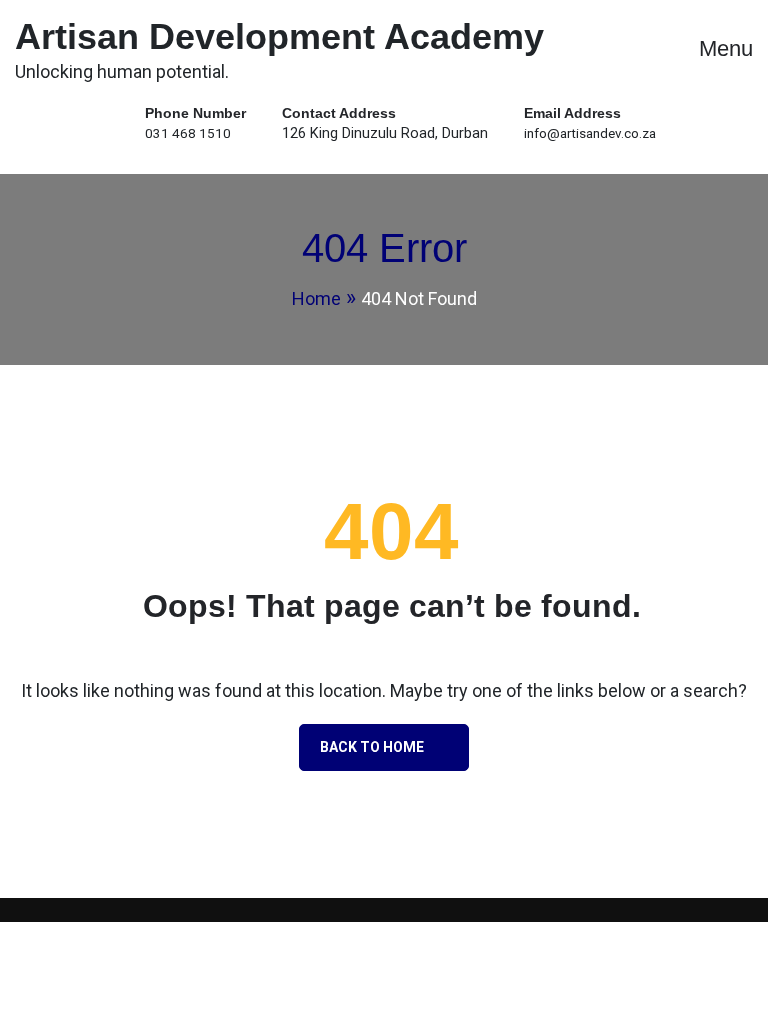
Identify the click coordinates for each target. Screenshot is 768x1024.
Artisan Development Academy (279, 36)
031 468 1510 (188, 133)
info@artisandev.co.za (590, 133)
